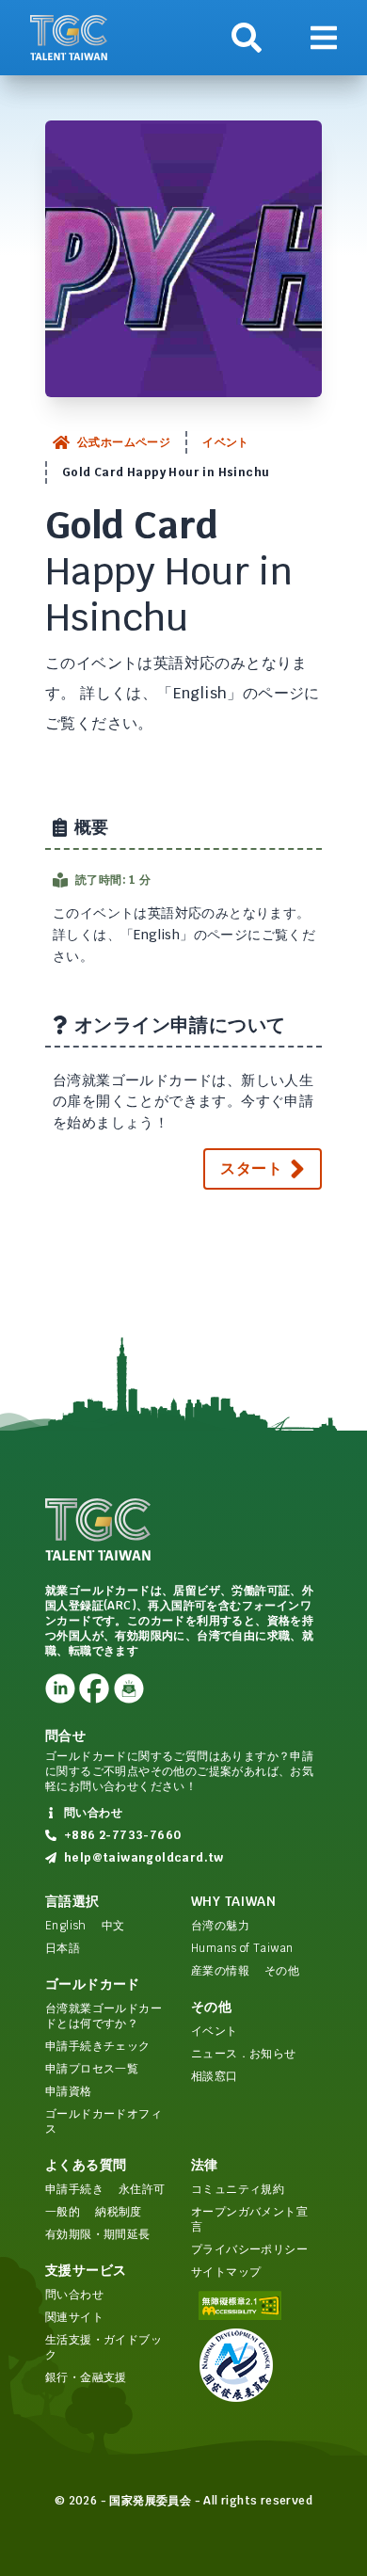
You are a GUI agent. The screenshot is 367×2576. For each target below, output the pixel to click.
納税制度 (119, 2212)
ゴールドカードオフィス (104, 2121)
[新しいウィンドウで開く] (60, 1688)
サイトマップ (226, 2272)
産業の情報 (220, 1971)
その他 (282, 1971)
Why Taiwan (233, 1901)
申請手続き (74, 2189)
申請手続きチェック (98, 2046)
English (66, 1926)
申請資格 (69, 2091)
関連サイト (74, 2317)
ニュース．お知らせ (244, 2054)
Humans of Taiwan (242, 1948)
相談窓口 (215, 2076)
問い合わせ (74, 2295)
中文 (113, 1926)
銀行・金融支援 (86, 2377)
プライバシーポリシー (249, 2249)
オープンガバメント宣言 (249, 2219)
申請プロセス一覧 (92, 2069)
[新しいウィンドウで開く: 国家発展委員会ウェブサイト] (256, 2365)
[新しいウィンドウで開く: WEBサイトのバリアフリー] (256, 2305)
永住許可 (142, 2189)
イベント (226, 442)
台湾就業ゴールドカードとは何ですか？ (104, 2016)
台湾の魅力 (220, 1926)
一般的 (63, 2212)
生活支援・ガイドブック (104, 2347)
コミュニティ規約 (238, 2189)
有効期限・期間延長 (98, 2234)
